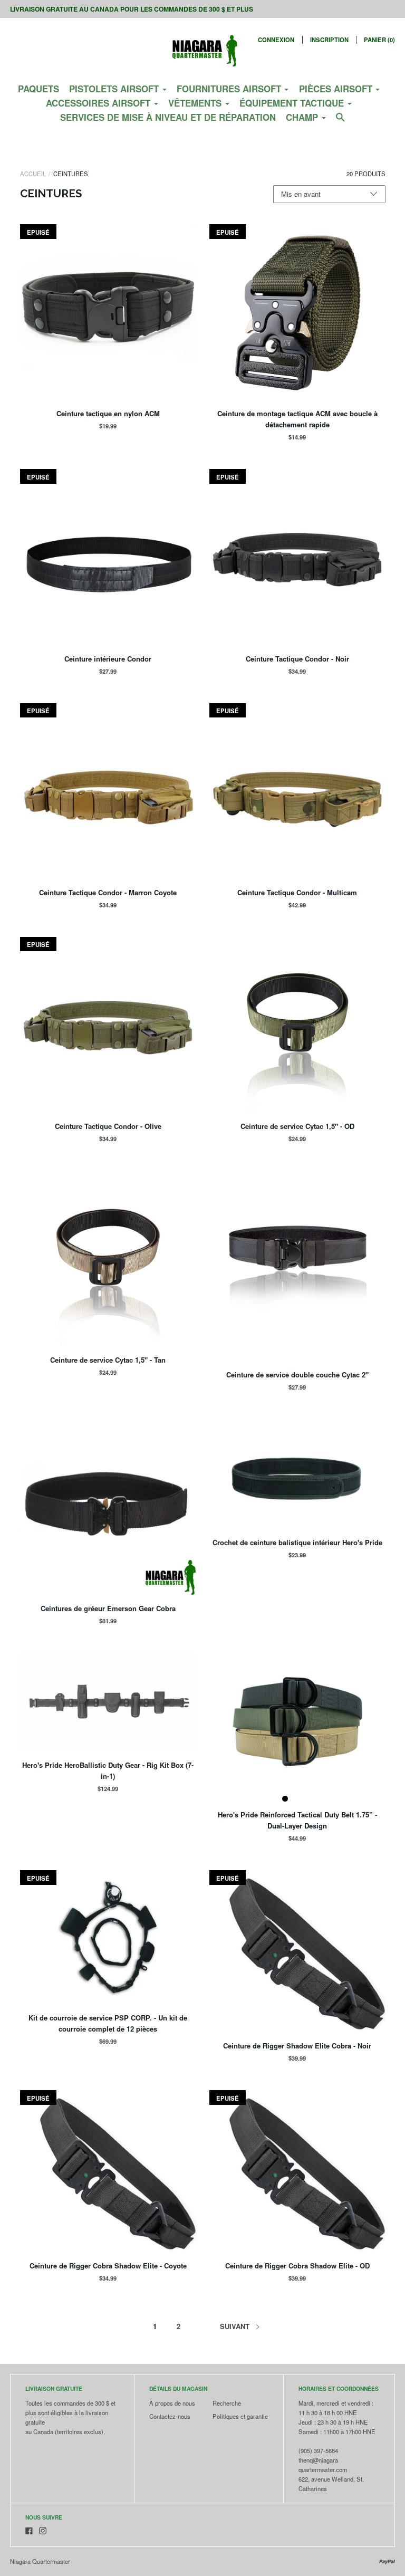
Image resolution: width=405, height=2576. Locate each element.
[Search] (340, 121)
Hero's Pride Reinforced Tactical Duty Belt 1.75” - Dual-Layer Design (297, 1820)
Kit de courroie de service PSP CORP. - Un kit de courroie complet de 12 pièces (108, 2023)
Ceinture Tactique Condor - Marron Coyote (108, 892)
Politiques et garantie (240, 2416)
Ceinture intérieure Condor (108, 659)
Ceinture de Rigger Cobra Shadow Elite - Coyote (108, 2266)
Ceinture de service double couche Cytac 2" (297, 1375)
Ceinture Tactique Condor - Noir (297, 659)
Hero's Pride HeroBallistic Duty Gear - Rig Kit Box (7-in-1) (108, 1770)
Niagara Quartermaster (40, 2561)
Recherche (227, 2403)
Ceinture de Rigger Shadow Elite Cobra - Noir (297, 2046)
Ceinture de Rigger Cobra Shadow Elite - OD (297, 2266)
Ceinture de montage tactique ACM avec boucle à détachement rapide (297, 419)
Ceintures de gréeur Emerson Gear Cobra (108, 1608)
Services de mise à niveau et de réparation (168, 117)
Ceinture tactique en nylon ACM (108, 413)
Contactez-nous (170, 2416)
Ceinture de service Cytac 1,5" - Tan (108, 1360)
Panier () (379, 40)
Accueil (33, 174)
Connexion (276, 40)
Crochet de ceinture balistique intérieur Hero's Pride (297, 1542)
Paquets (38, 89)
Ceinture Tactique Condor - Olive (108, 1126)
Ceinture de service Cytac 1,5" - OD (297, 1126)
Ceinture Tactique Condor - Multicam (297, 892)
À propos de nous (172, 2403)
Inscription (329, 40)
